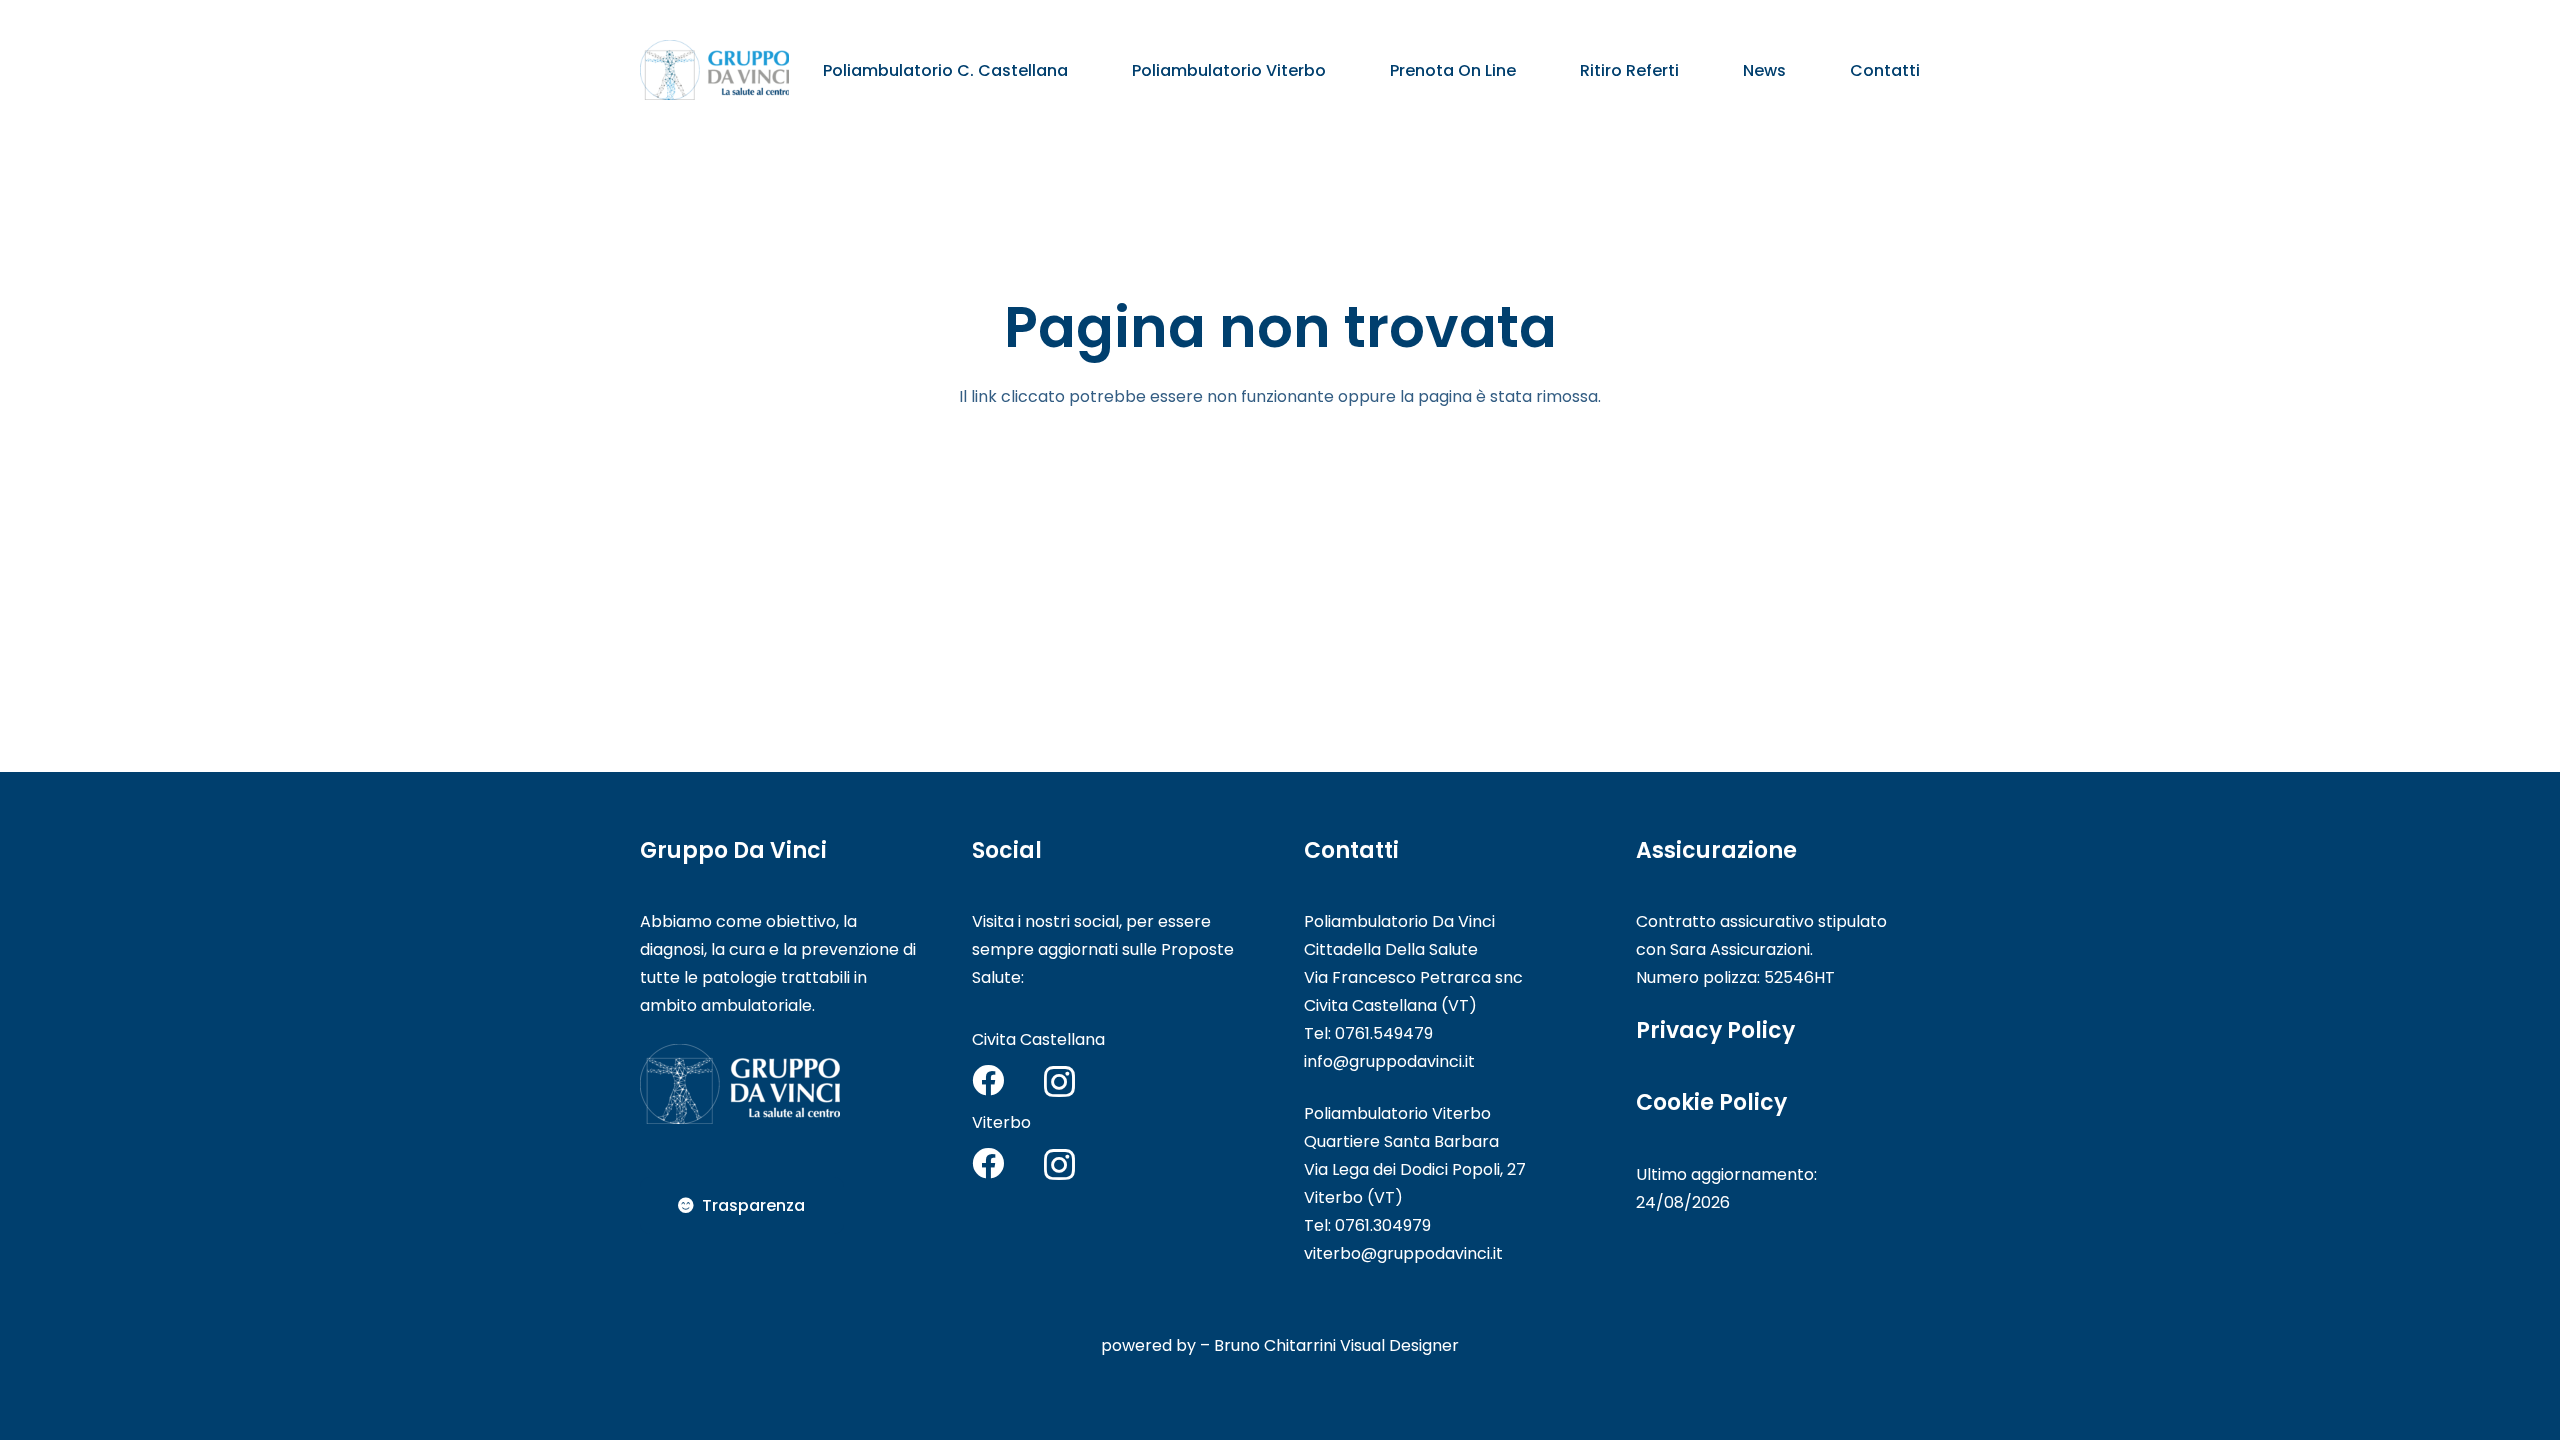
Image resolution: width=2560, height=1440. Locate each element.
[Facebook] (988, 1080)
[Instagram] (1059, 1081)
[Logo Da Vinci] (714, 70)
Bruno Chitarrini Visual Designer (1336, 1345)
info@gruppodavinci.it (1389, 1061)
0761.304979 (1383, 1225)
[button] (1082, 69)
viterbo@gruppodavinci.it (1403, 1253)
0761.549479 (1384, 1033)
